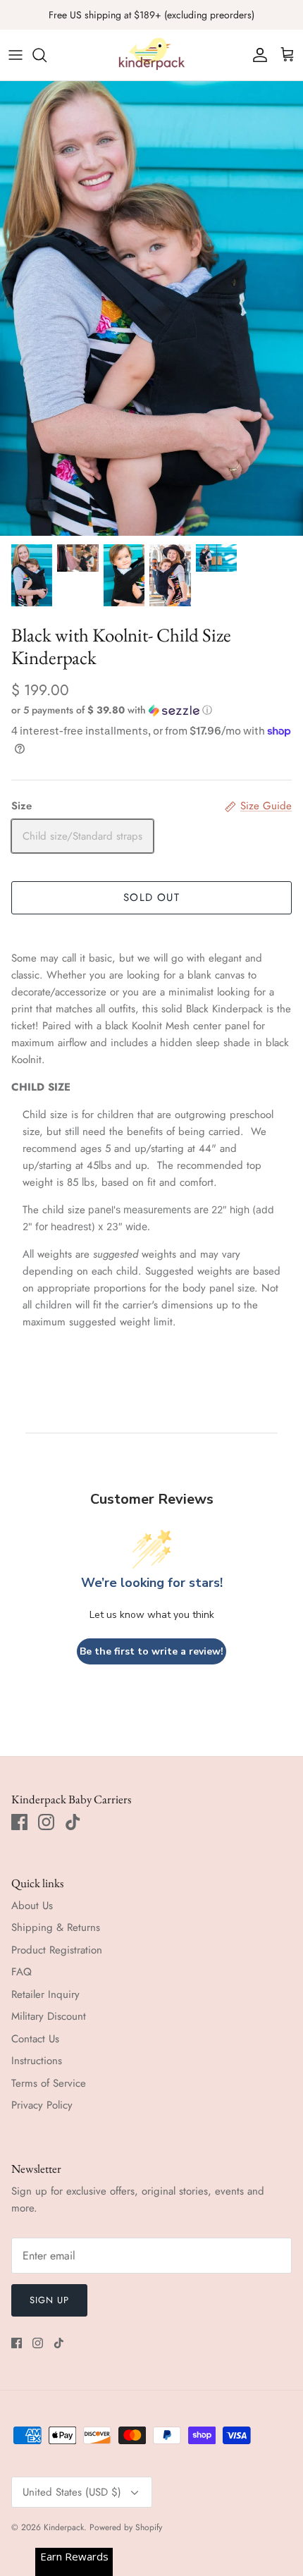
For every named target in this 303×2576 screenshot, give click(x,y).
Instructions (37, 2061)
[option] (151, 308)
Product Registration (57, 1950)
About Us (32, 1906)
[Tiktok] (73, 1822)
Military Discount (49, 2016)
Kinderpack (64, 2527)
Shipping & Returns (56, 1927)
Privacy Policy (42, 2105)
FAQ (21, 1972)
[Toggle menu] (16, 55)
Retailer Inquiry (45, 1994)
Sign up (49, 2300)
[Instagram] (46, 1822)
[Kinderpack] (151, 55)
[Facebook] (19, 1822)
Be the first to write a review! (151, 1651)
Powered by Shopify (126, 2527)
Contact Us (35, 2039)
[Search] (47, 55)
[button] (151, 710)
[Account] (256, 55)
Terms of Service (49, 2083)
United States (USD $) (72, 2492)
